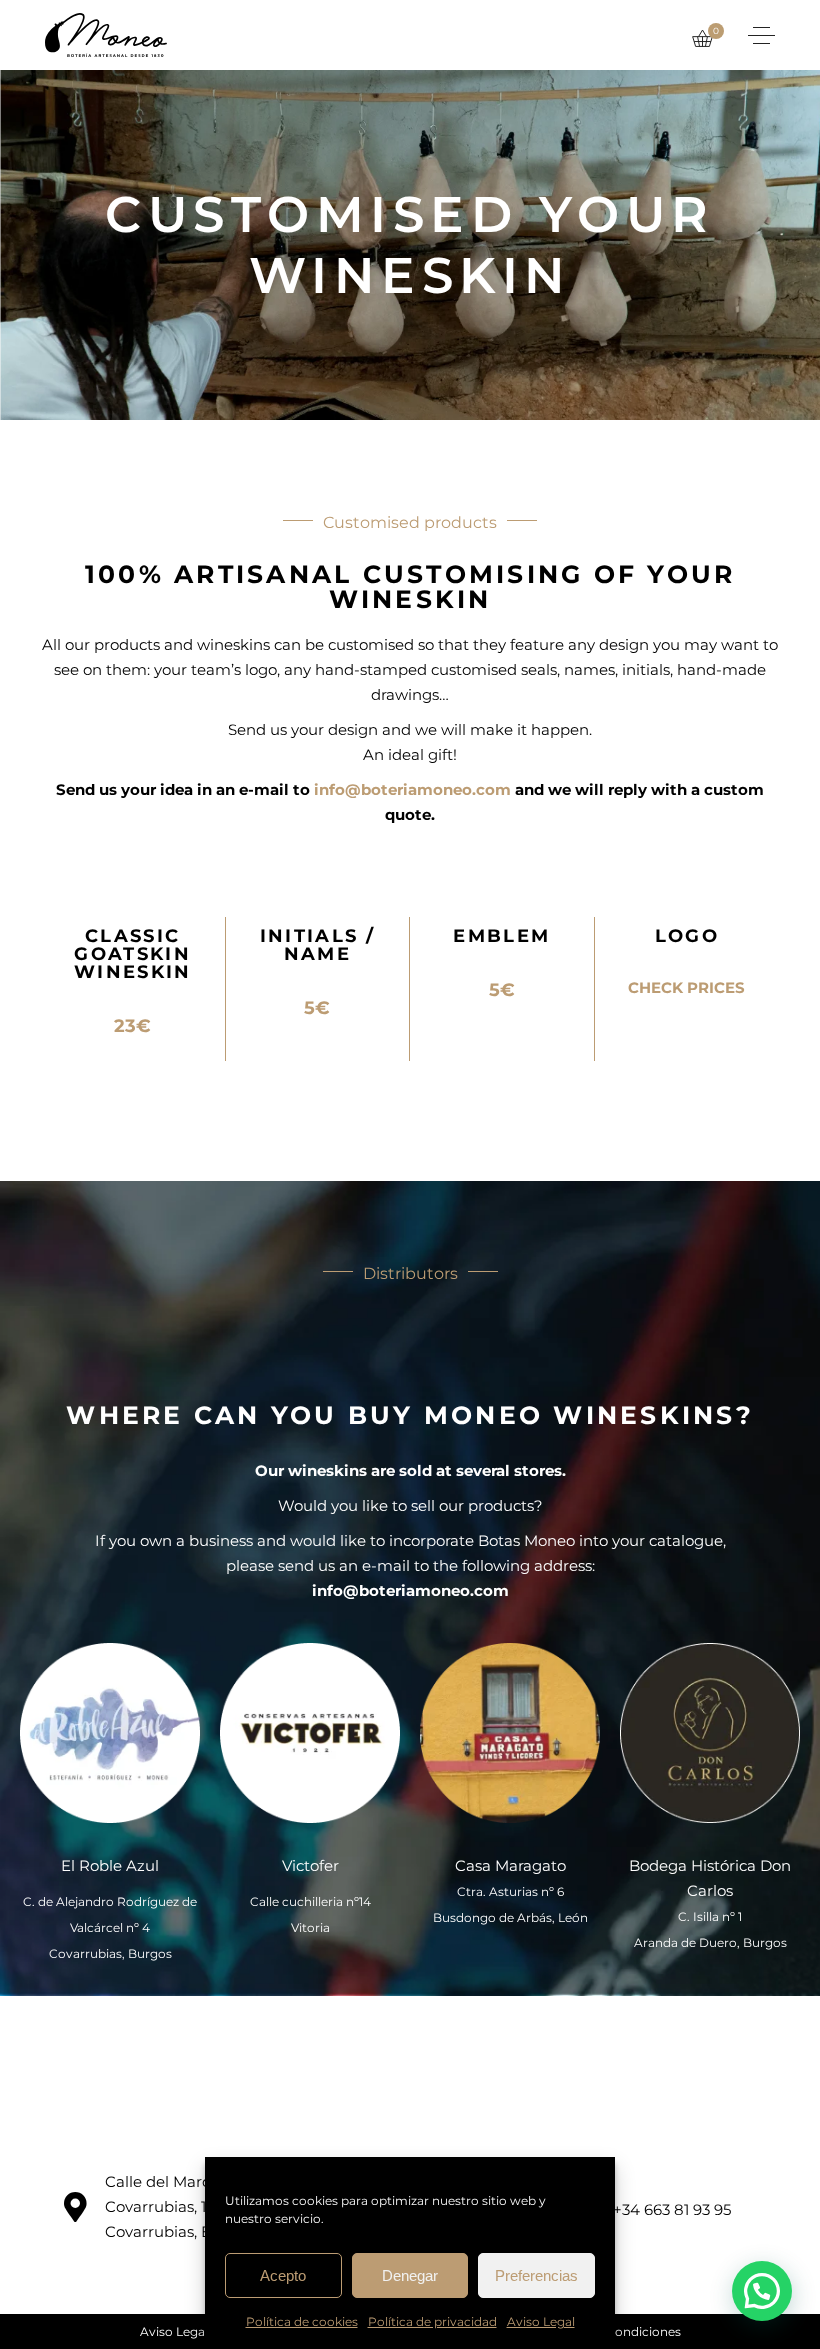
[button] (762, 2291)
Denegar (410, 2275)
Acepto (283, 2275)
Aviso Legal (541, 2321)
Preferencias (536, 2275)
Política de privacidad (432, 2321)
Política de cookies (302, 2321)
